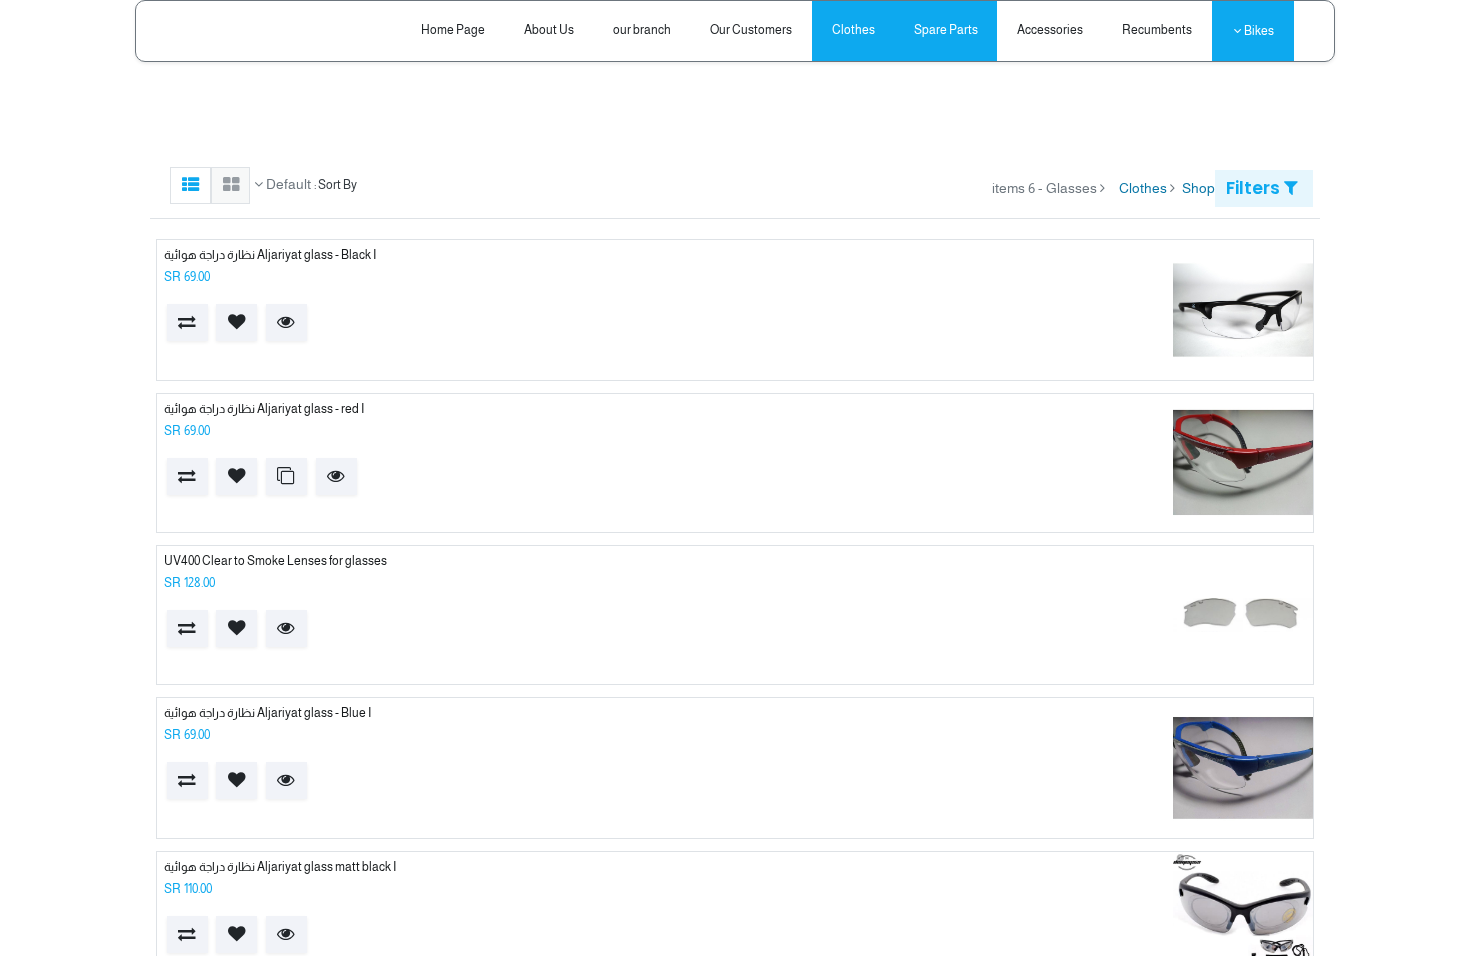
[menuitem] (1157, 30)
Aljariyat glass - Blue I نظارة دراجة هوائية (267, 713)
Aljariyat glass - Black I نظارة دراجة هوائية (270, 255)
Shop (1198, 188)
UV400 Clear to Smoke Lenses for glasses (275, 561)
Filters (1255, 188)
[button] (286, 322)
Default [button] (287, 184)
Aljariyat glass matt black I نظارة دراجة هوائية (280, 867)
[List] (190, 185)
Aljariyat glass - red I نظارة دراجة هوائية (264, 409)
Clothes (1143, 188)
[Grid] (230, 185)
